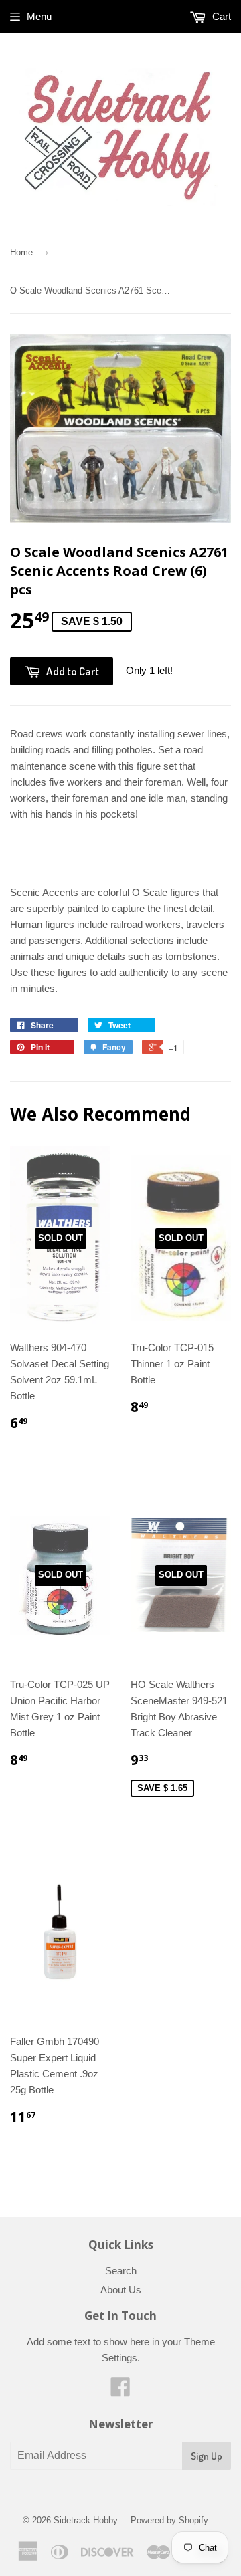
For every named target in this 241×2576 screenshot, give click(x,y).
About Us (121, 2290)
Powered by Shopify (169, 2520)
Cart (220, 16)
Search (121, 2271)
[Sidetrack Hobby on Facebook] (120, 2391)
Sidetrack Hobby (86, 2520)
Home (21, 252)
